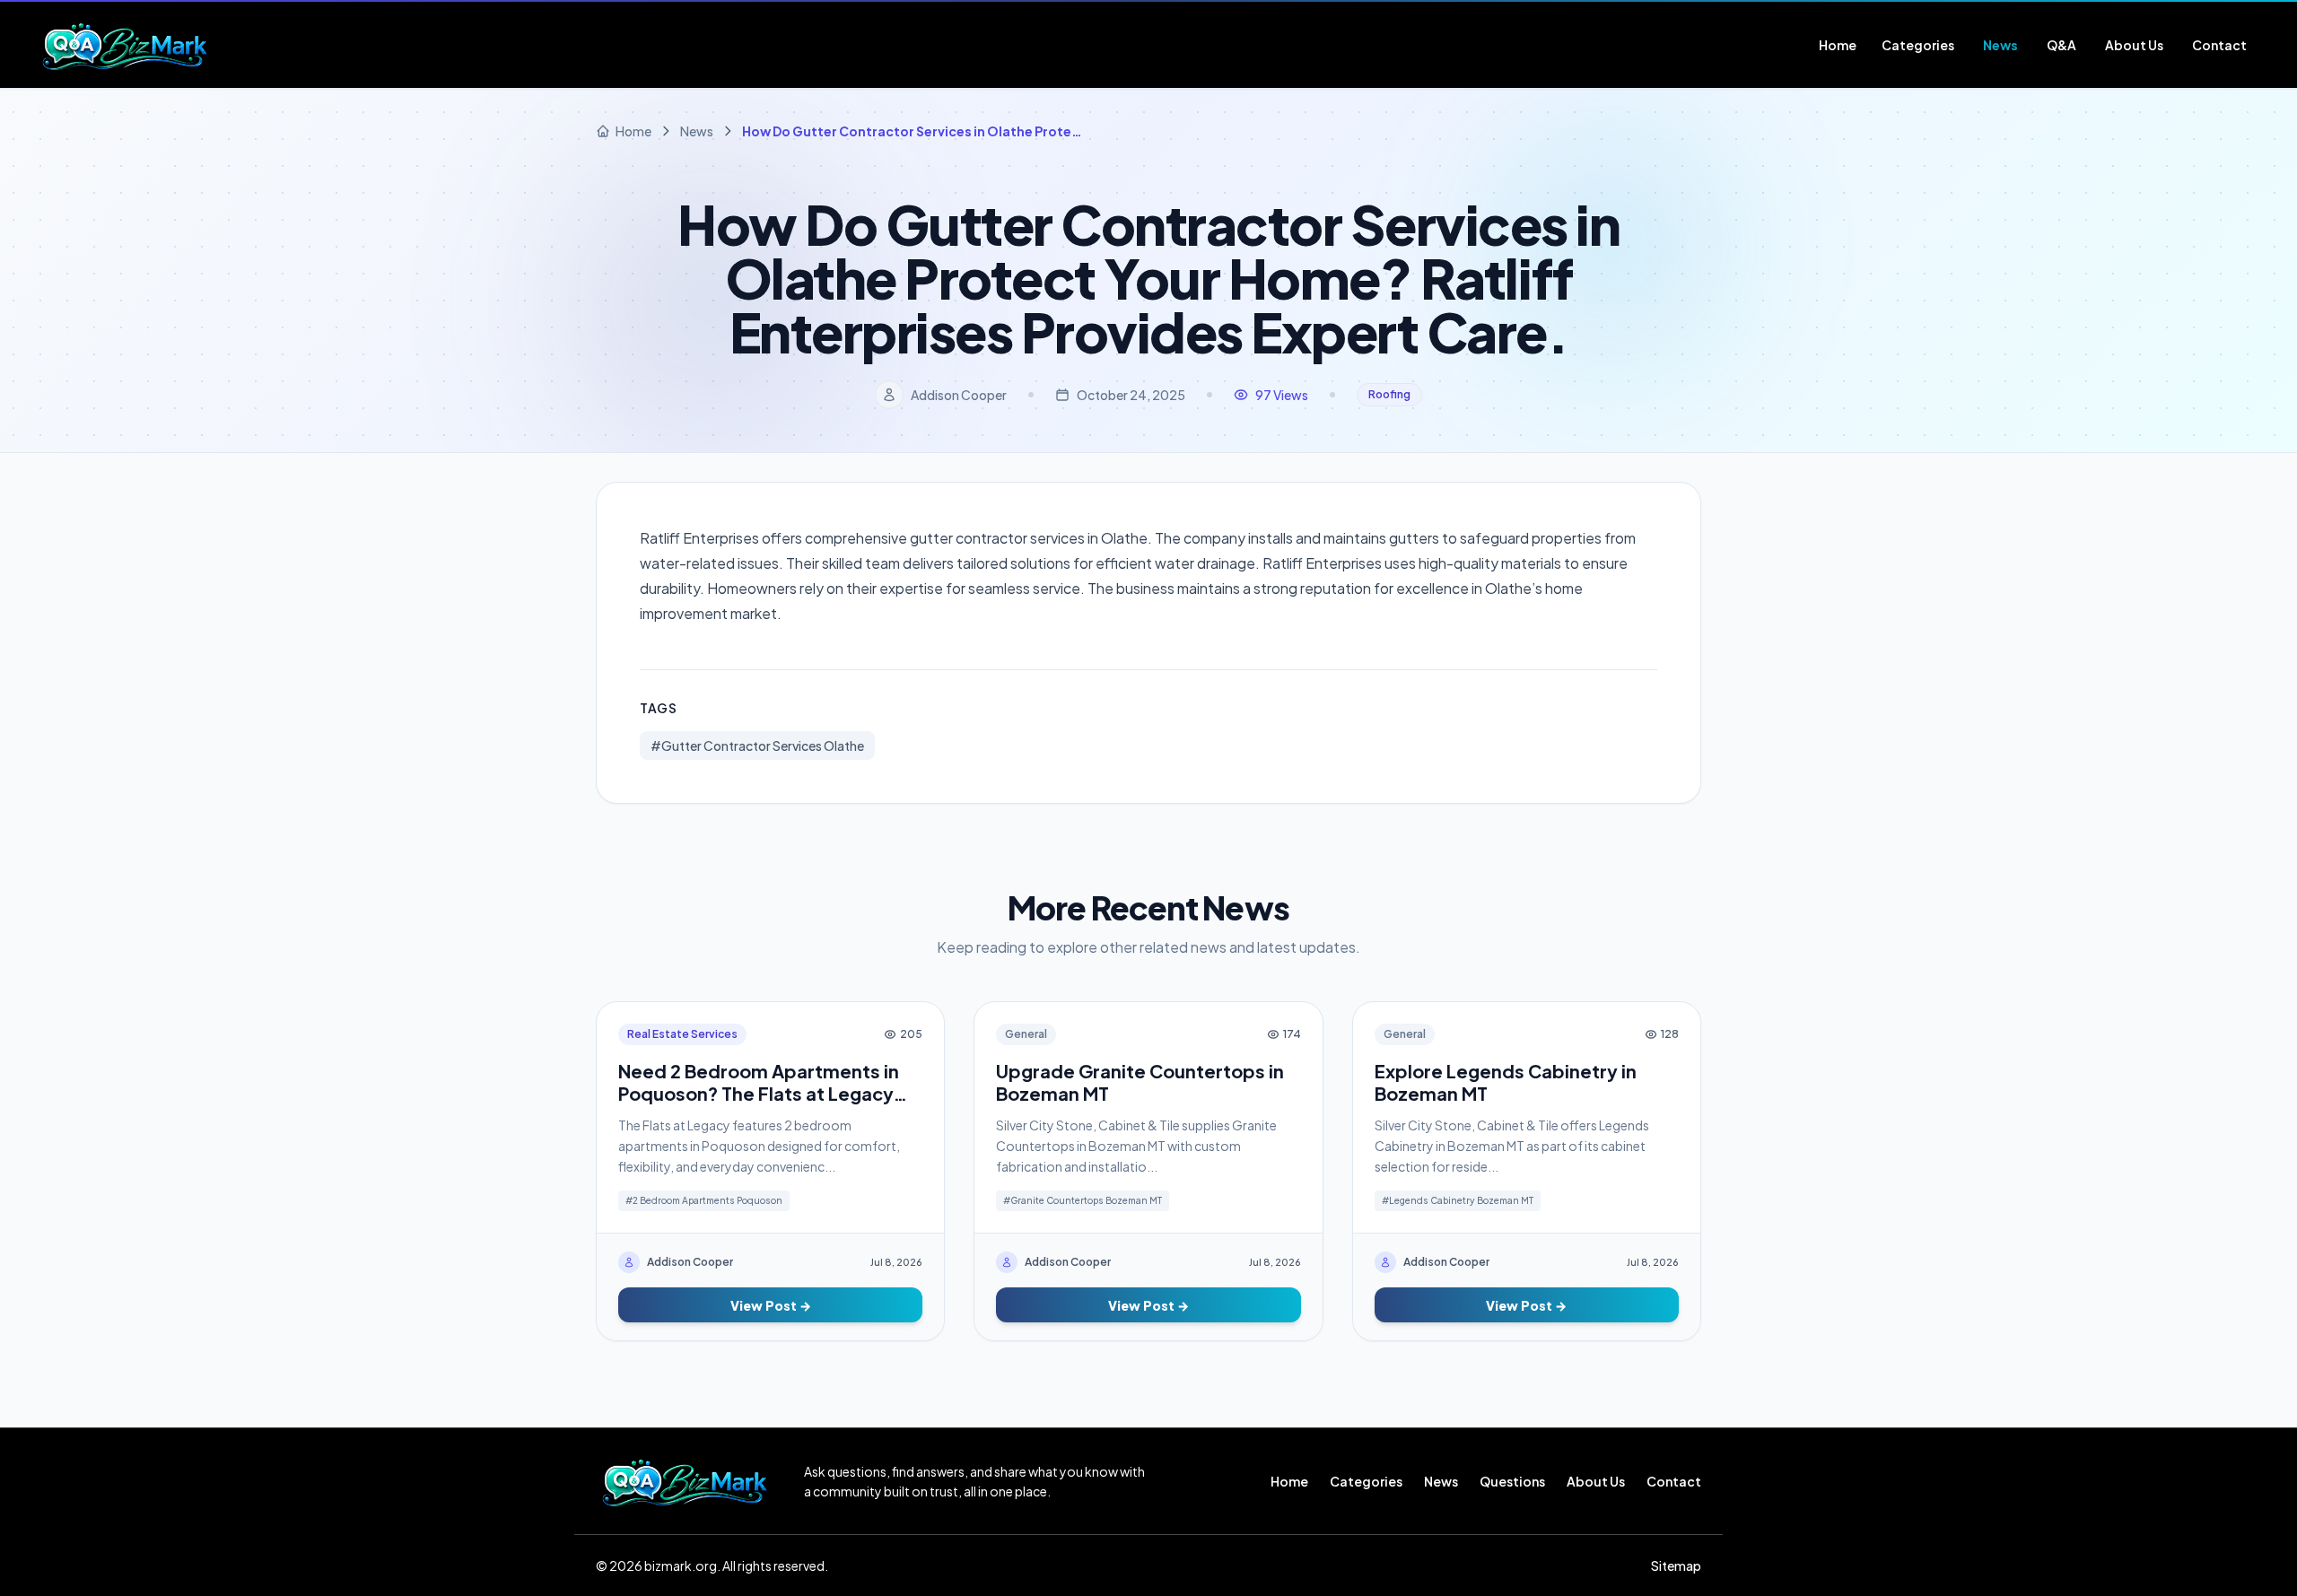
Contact (1674, 1481)
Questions (1512, 1481)
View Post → (771, 1305)
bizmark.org (681, 1565)
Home (1289, 1481)
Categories (1366, 1481)
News (1441, 1481)
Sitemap (1676, 1565)
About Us (1596, 1481)
